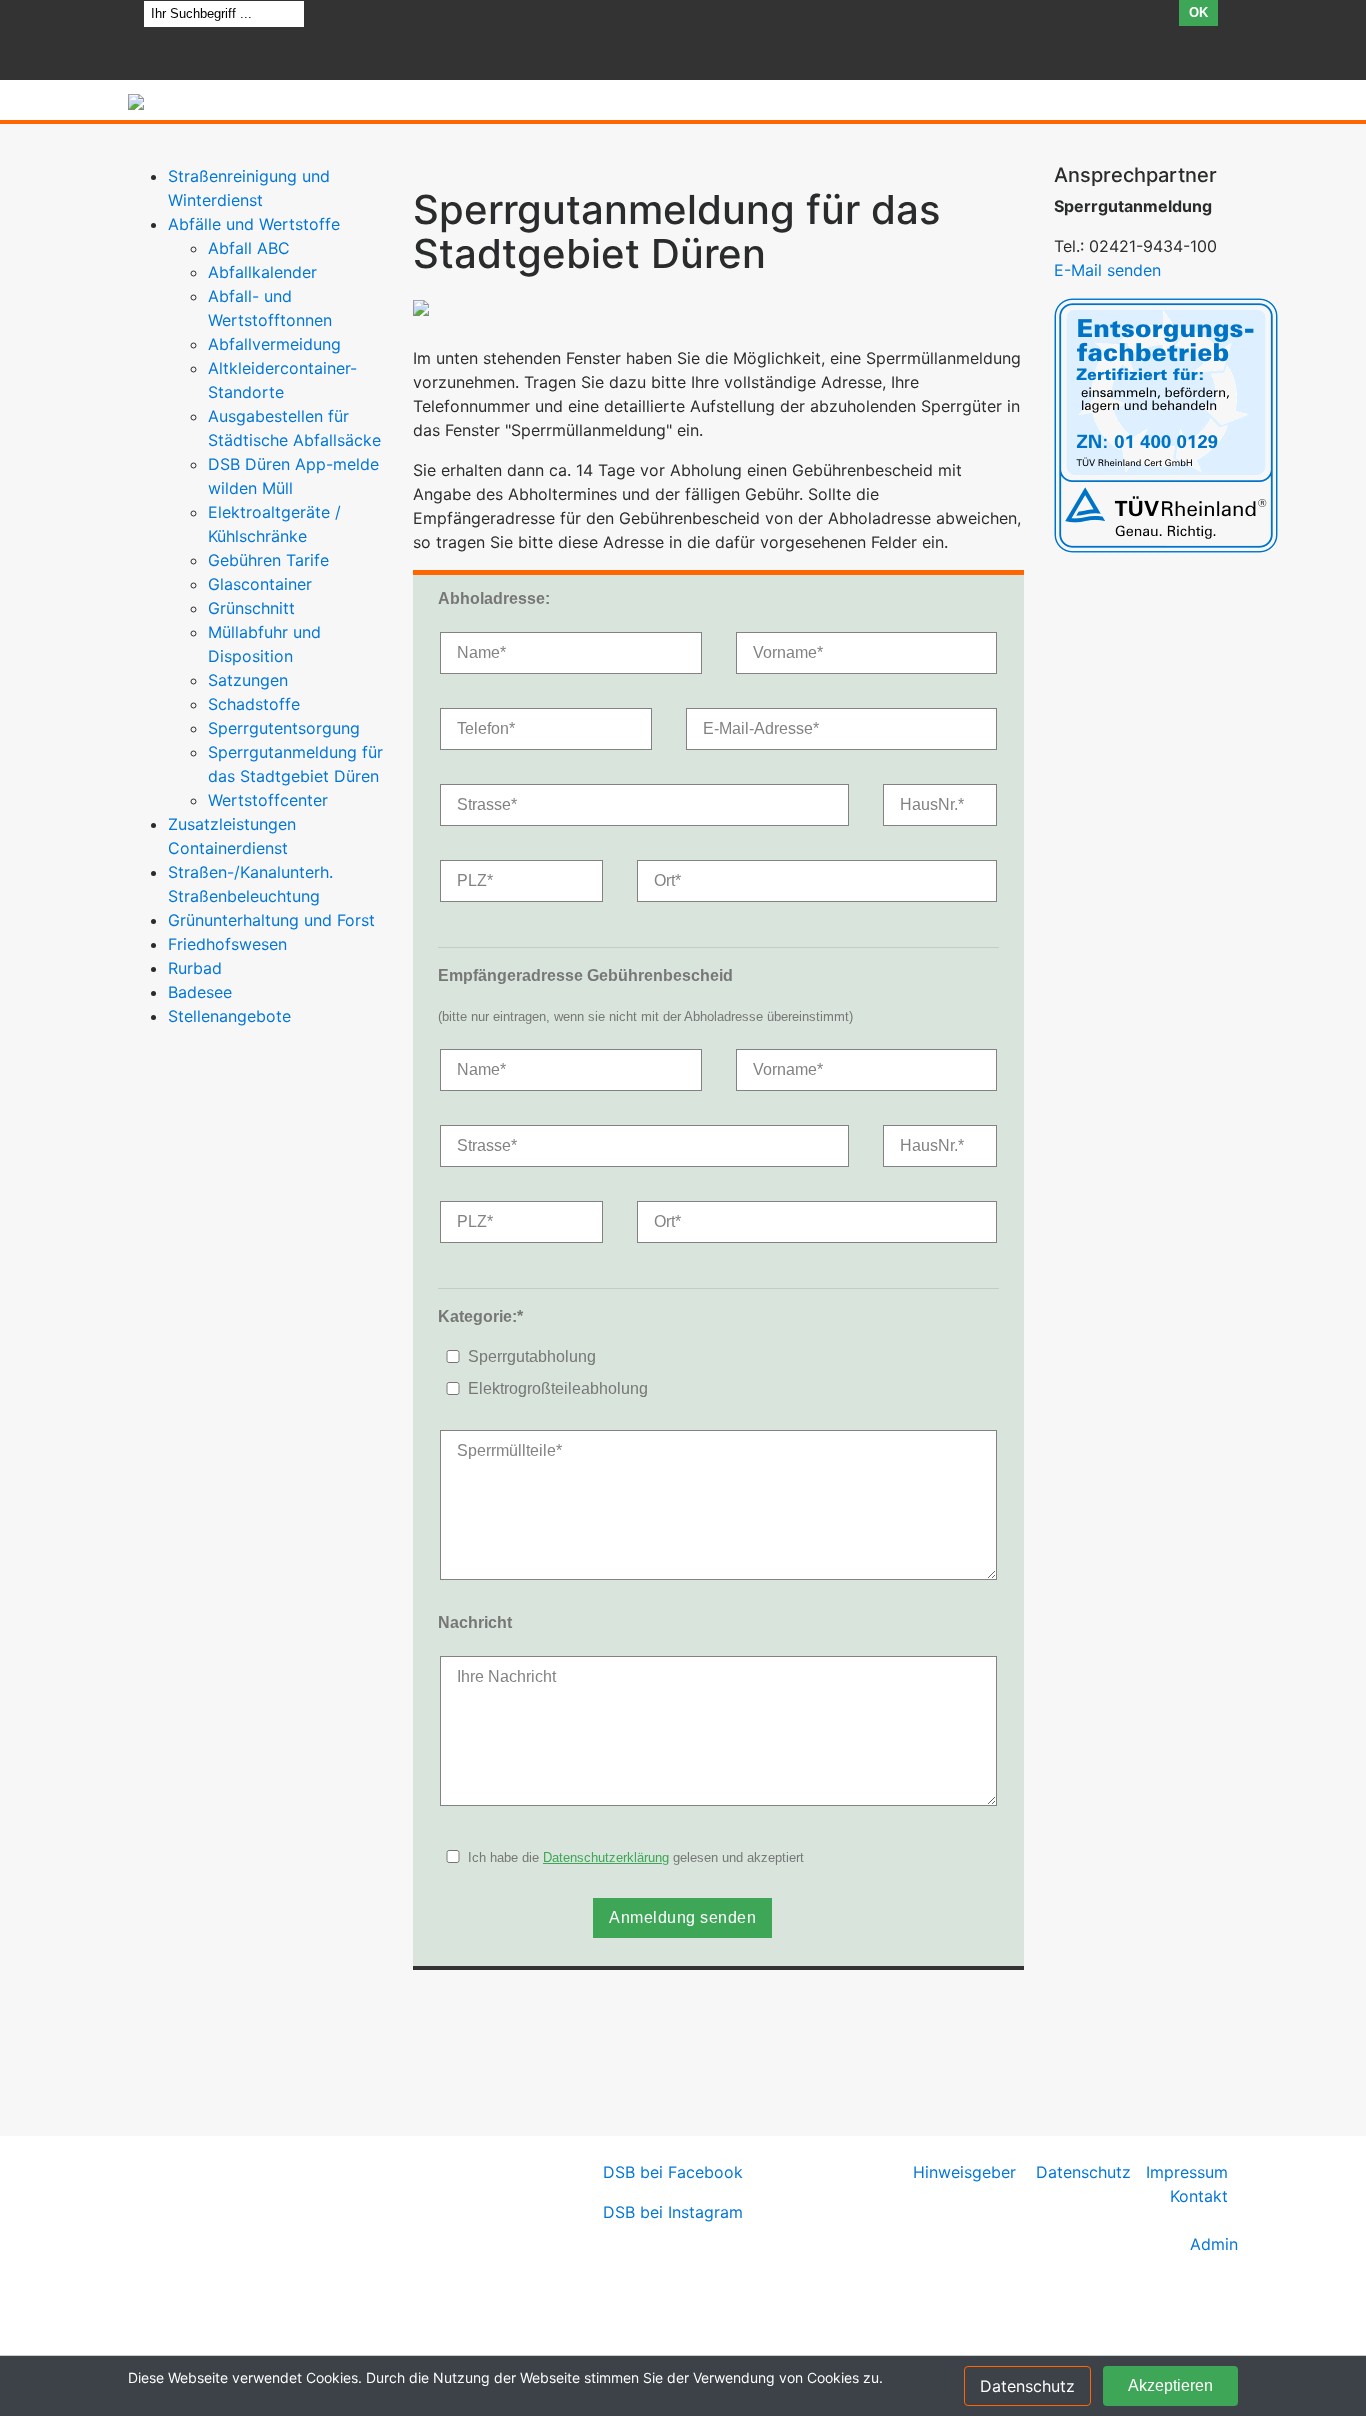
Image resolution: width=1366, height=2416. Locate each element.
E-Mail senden (1107, 270)
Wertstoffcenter (268, 800)
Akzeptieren (1170, 2385)
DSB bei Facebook (673, 2172)
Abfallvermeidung (274, 344)
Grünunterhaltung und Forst (271, 920)
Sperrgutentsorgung (284, 728)
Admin (1214, 2244)
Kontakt (1199, 2196)
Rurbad (195, 968)
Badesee (200, 992)
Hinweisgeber (964, 2172)
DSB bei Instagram (673, 2212)
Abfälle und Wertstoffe (254, 224)
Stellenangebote (229, 1016)
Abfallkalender (262, 272)
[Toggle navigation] (1209, 108)
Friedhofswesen (227, 944)
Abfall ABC (249, 248)
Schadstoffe (254, 704)
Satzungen (248, 680)
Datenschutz (1083, 2172)
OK (1198, 12)
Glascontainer (260, 584)
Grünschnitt (251, 608)
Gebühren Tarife (268, 560)
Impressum (1187, 2172)
